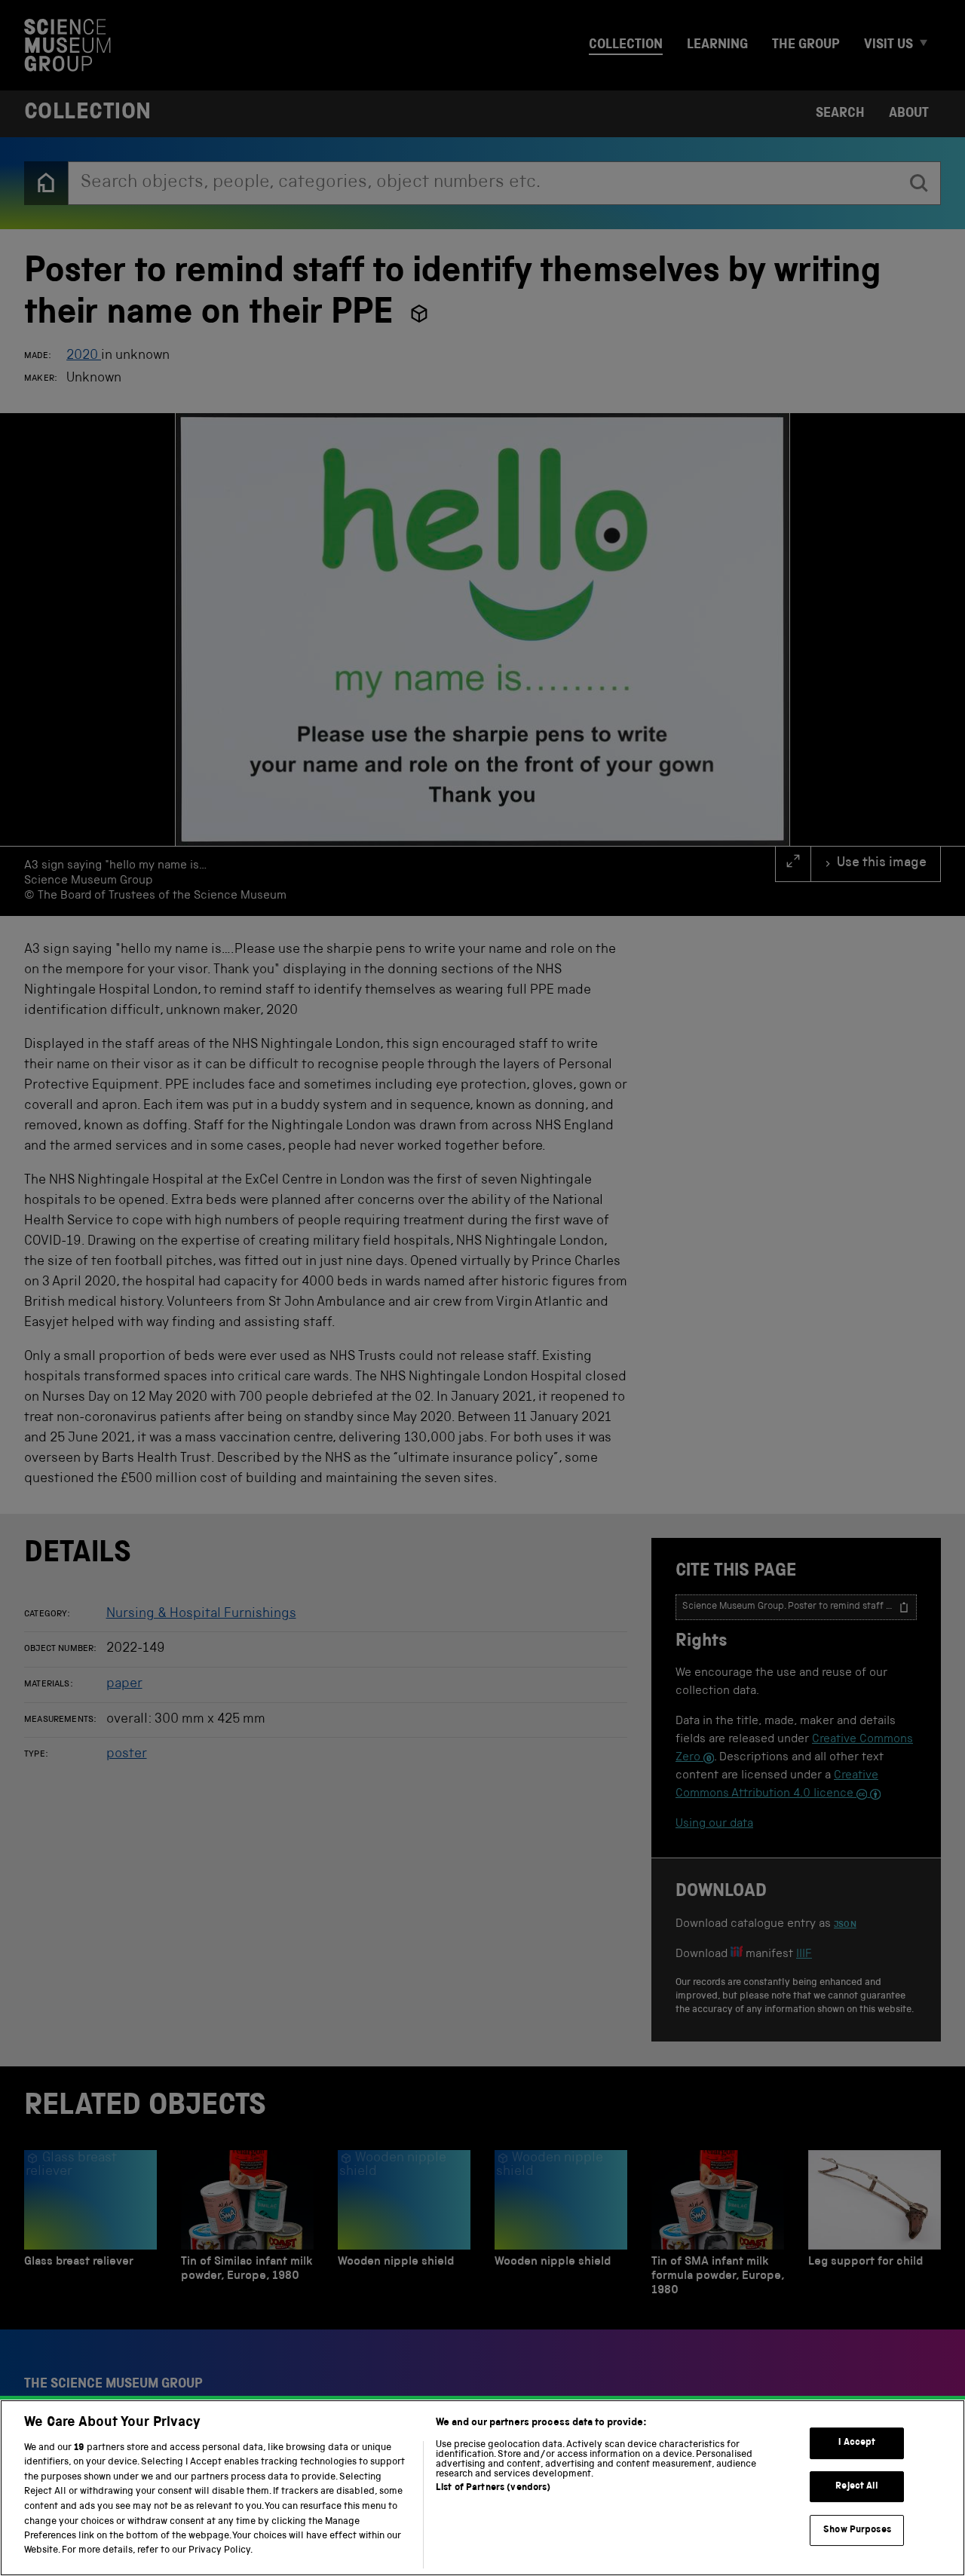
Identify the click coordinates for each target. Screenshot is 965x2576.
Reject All (857, 2487)
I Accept (857, 2443)
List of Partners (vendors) (493, 2488)
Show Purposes (857, 2530)
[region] (482, 2488)
